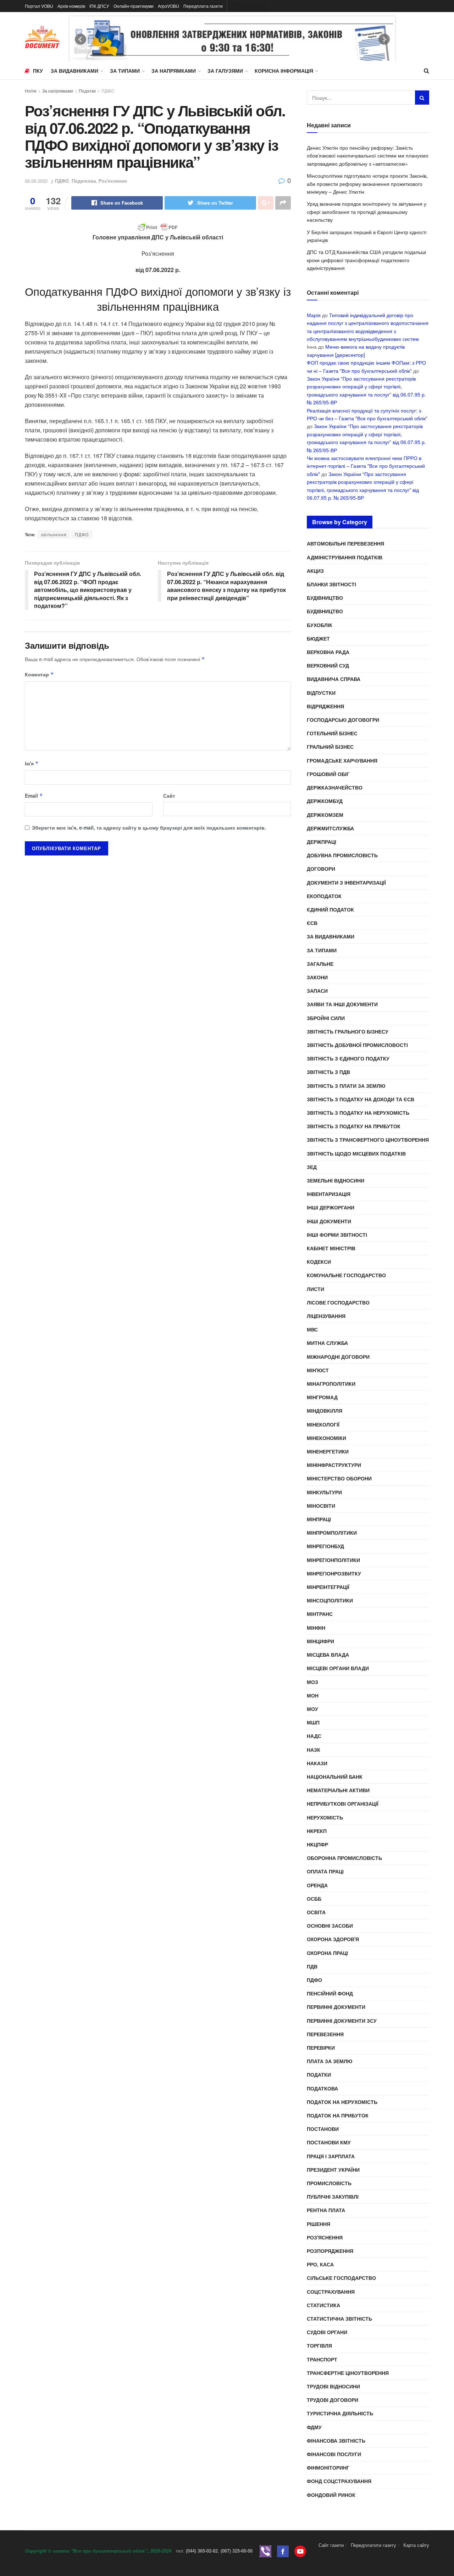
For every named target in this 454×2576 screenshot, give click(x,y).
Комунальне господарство (346, 1275)
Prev (81, 39)
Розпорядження (330, 2251)
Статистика (323, 2305)
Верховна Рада (328, 652)
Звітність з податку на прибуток (354, 1126)
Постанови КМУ (329, 2142)
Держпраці (322, 842)
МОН (313, 1695)
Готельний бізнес (332, 733)
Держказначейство (335, 787)
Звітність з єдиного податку (348, 1058)
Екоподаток (324, 896)
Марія (314, 315)
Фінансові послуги (334, 2454)
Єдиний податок (330, 909)
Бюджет (318, 638)
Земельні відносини (336, 1180)
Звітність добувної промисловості (357, 1045)
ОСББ (314, 1899)
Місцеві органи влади (338, 1668)
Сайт (169, 796)
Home (31, 91)
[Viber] (265, 2551)
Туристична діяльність (340, 2413)
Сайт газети (331, 2545)
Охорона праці (327, 1953)
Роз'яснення (113, 181)
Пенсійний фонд (330, 1993)
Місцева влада (328, 1655)
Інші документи (329, 1221)
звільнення (54, 534)
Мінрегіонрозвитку (334, 1573)
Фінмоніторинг (328, 2467)
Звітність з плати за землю (346, 1086)
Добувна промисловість (342, 855)
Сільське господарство (341, 2278)
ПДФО (108, 91)
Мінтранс (320, 1614)
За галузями (225, 71)
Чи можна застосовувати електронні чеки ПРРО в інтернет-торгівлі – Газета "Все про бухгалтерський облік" (366, 466)
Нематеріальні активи (338, 1790)
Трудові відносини (333, 2386)
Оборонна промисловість (344, 1858)
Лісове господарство (338, 1302)
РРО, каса (320, 2264)
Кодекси (319, 1262)
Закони (317, 977)
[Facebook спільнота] (283, 2551)
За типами (125, 71)
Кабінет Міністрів (331, 1248)
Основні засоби (330, 1926)
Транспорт (322, 2359)
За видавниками (74, 71)
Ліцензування (326, 1316)
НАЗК (314, 1750)
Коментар (39, 674)
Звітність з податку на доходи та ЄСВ (361, 1099)
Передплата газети (203, 6)
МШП (313, 1722)
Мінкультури (324, 1492)
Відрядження (325, 706)
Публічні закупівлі (333, 2196)
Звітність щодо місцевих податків (356, 1153)
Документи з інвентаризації (346, 882)
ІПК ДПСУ (99, 6)
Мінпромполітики (332, 1533)
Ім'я (32, 763)
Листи (315, 1289)
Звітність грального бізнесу (348, 1031)
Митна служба (327, 1343)
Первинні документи (336, 2007)
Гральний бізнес (330, 747)
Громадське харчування (342, 760)
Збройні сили (326, 1018)
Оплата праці (325, 1871)
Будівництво (325, 598)
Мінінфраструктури (334, 1465)
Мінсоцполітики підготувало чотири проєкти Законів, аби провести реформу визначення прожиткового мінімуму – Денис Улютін (367, 184)
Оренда (317, 1885)
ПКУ (38, 71)
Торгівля (319, 2345)
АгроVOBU (168, 6)
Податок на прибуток (338, 2115)
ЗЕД (312, 1167)
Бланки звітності (331, 584)
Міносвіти (321, 1506)
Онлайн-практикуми (134, 6)
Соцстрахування (331, 2292)
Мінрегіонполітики (333, 1560)
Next (384, 39)
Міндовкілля (325, 1411)
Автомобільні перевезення (345, 543)
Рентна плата (326, 2210)
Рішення (319, 2224)
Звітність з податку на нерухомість (358, 1113)
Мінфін (316, 1628)
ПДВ (312, 1966)
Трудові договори (333, 2400)
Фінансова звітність (336, 2441)
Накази (317, 1763)
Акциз (315, 571)
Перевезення (325, 2034)
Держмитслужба (330, 828)
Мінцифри (320, 1641)
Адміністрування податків (345, 557)
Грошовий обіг (328, 774)
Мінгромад (322, 1397)
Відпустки (321, 693)
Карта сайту (416, 2545)
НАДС (314, 1736)
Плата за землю (330, 2061)
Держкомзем (325, 815)
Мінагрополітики (331, 1384)
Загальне (320, 964)
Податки (87, 91)
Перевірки (321, 2048)
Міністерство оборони (339, 1478)
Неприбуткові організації (343, 1804)
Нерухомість (325, 1817)
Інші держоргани (331, 1207)
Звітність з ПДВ (328, 1072)
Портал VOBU (39, 6)
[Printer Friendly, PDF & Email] (158, 227)
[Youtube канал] (300, 2551)
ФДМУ (314, 2427)
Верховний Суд (328, 665)
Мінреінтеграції (328, 1587)
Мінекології (323, 1424)
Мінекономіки (326, 1438)
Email (34, 796)
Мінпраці (319, 1519)
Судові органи (327, 2332)
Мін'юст (318, 1370)
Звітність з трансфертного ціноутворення (368, 1140)
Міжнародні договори (338, 1357)
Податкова (84, 181)
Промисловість (329, 2183)
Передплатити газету (373, 2545)
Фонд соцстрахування (339, 2481)
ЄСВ (312, 923)
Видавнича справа (334, 679)
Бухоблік (320, 625)
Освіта (316, 1912)
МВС (312, 1329)
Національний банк (335, 1777)
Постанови (323, 2129)
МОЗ (312, 1682)
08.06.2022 (36, 181)
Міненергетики (328, 1451)
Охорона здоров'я (333, 1939)
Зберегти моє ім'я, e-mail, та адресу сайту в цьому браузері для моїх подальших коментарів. (149, 827)
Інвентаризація (329, 1194)
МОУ (312, 1709)
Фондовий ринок (331, 2495)
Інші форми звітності (337, 1235)
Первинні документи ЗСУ (342, 2021)
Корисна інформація (284, 71)
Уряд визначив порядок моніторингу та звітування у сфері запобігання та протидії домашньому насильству (367, 212)
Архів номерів (71, 6)
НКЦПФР (317, 1844)
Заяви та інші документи (342, 1004)
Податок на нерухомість (342, 2102)
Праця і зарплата (331, 2156)
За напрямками (174, 71)
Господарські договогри (343, 720)
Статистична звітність (339, 2319)
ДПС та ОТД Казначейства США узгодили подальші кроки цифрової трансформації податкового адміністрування (366, 260)
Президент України (333, 2170)
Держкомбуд (325, 801)
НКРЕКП (317, 1831)
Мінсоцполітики (330, 1600)
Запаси (317, 991)
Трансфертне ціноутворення (348, 2373)
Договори (321, 869)
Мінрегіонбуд (325, 1546)
